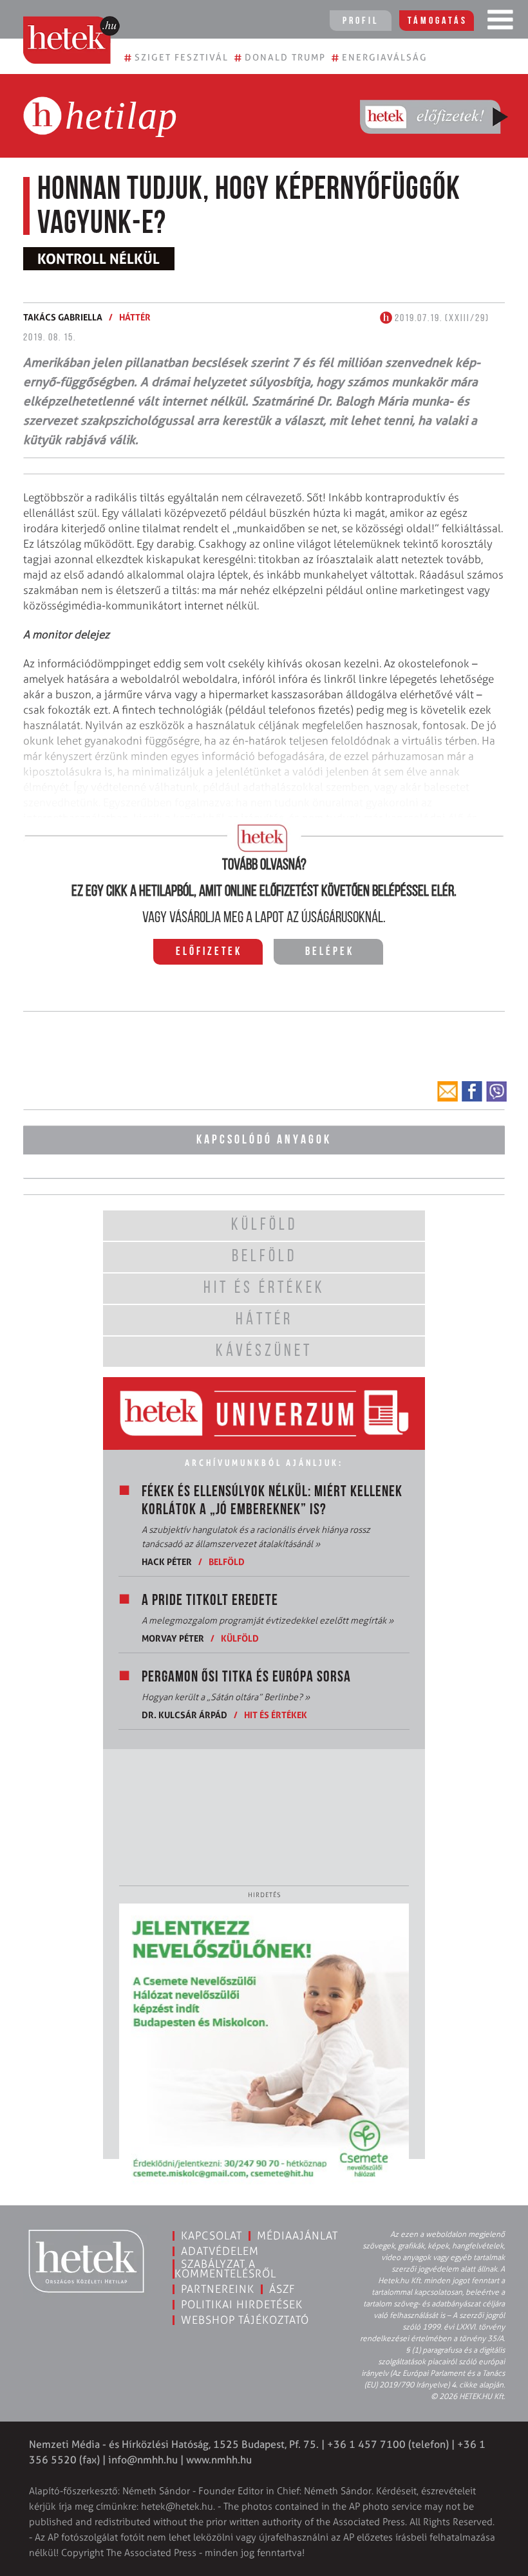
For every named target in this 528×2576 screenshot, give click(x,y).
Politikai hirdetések (242, 2304)
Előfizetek (209, 952)
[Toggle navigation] (500, 23)
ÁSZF (282, 2289)
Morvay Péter (173, 1638)
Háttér (135, 317)
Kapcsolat (212, 2236)
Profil (361, 21)
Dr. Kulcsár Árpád (184, 1715)
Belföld (227, 1561)
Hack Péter (167, 1561)
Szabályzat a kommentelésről (225, 2269)
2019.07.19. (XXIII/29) (441, 319)
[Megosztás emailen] (448, 1091)
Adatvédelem (220, 2251)
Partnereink (218, 2289)
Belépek (330, 952)
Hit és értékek (276, 1715)
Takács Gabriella (63, 317)
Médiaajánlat (297, 2236)
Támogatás (438, 21)
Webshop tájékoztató (245, 2320)
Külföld (240, 1638)
